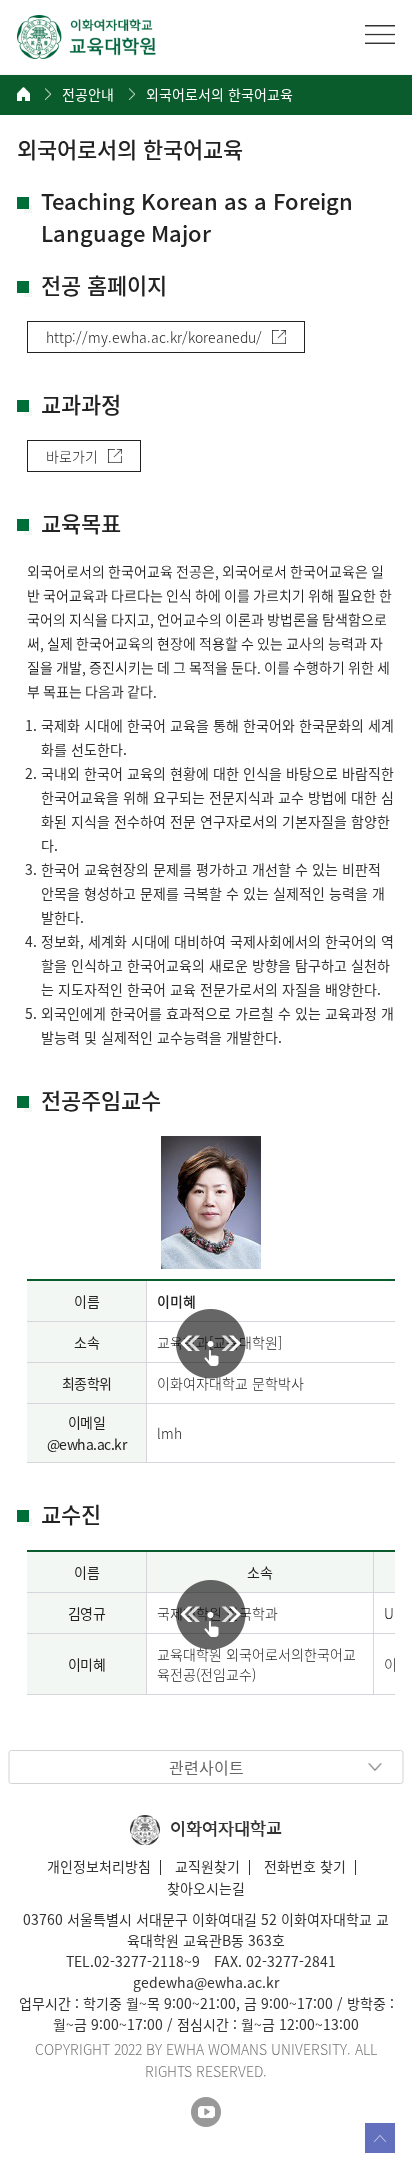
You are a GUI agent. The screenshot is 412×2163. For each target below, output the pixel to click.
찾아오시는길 (206, 1888)
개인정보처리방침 (99, 1866)
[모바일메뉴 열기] (380, 34)
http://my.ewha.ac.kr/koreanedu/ (154, 337)
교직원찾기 (207, 1866)
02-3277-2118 (139, 1961)
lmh (169, 1433)
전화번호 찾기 (305, 1866)
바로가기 (72, 456)
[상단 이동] (380, 2138)
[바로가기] (87, 37)
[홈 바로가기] (23, 94)
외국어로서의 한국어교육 (219, 94)
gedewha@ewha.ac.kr (206, 1982)
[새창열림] (206, 2112)
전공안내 (88, 94)
